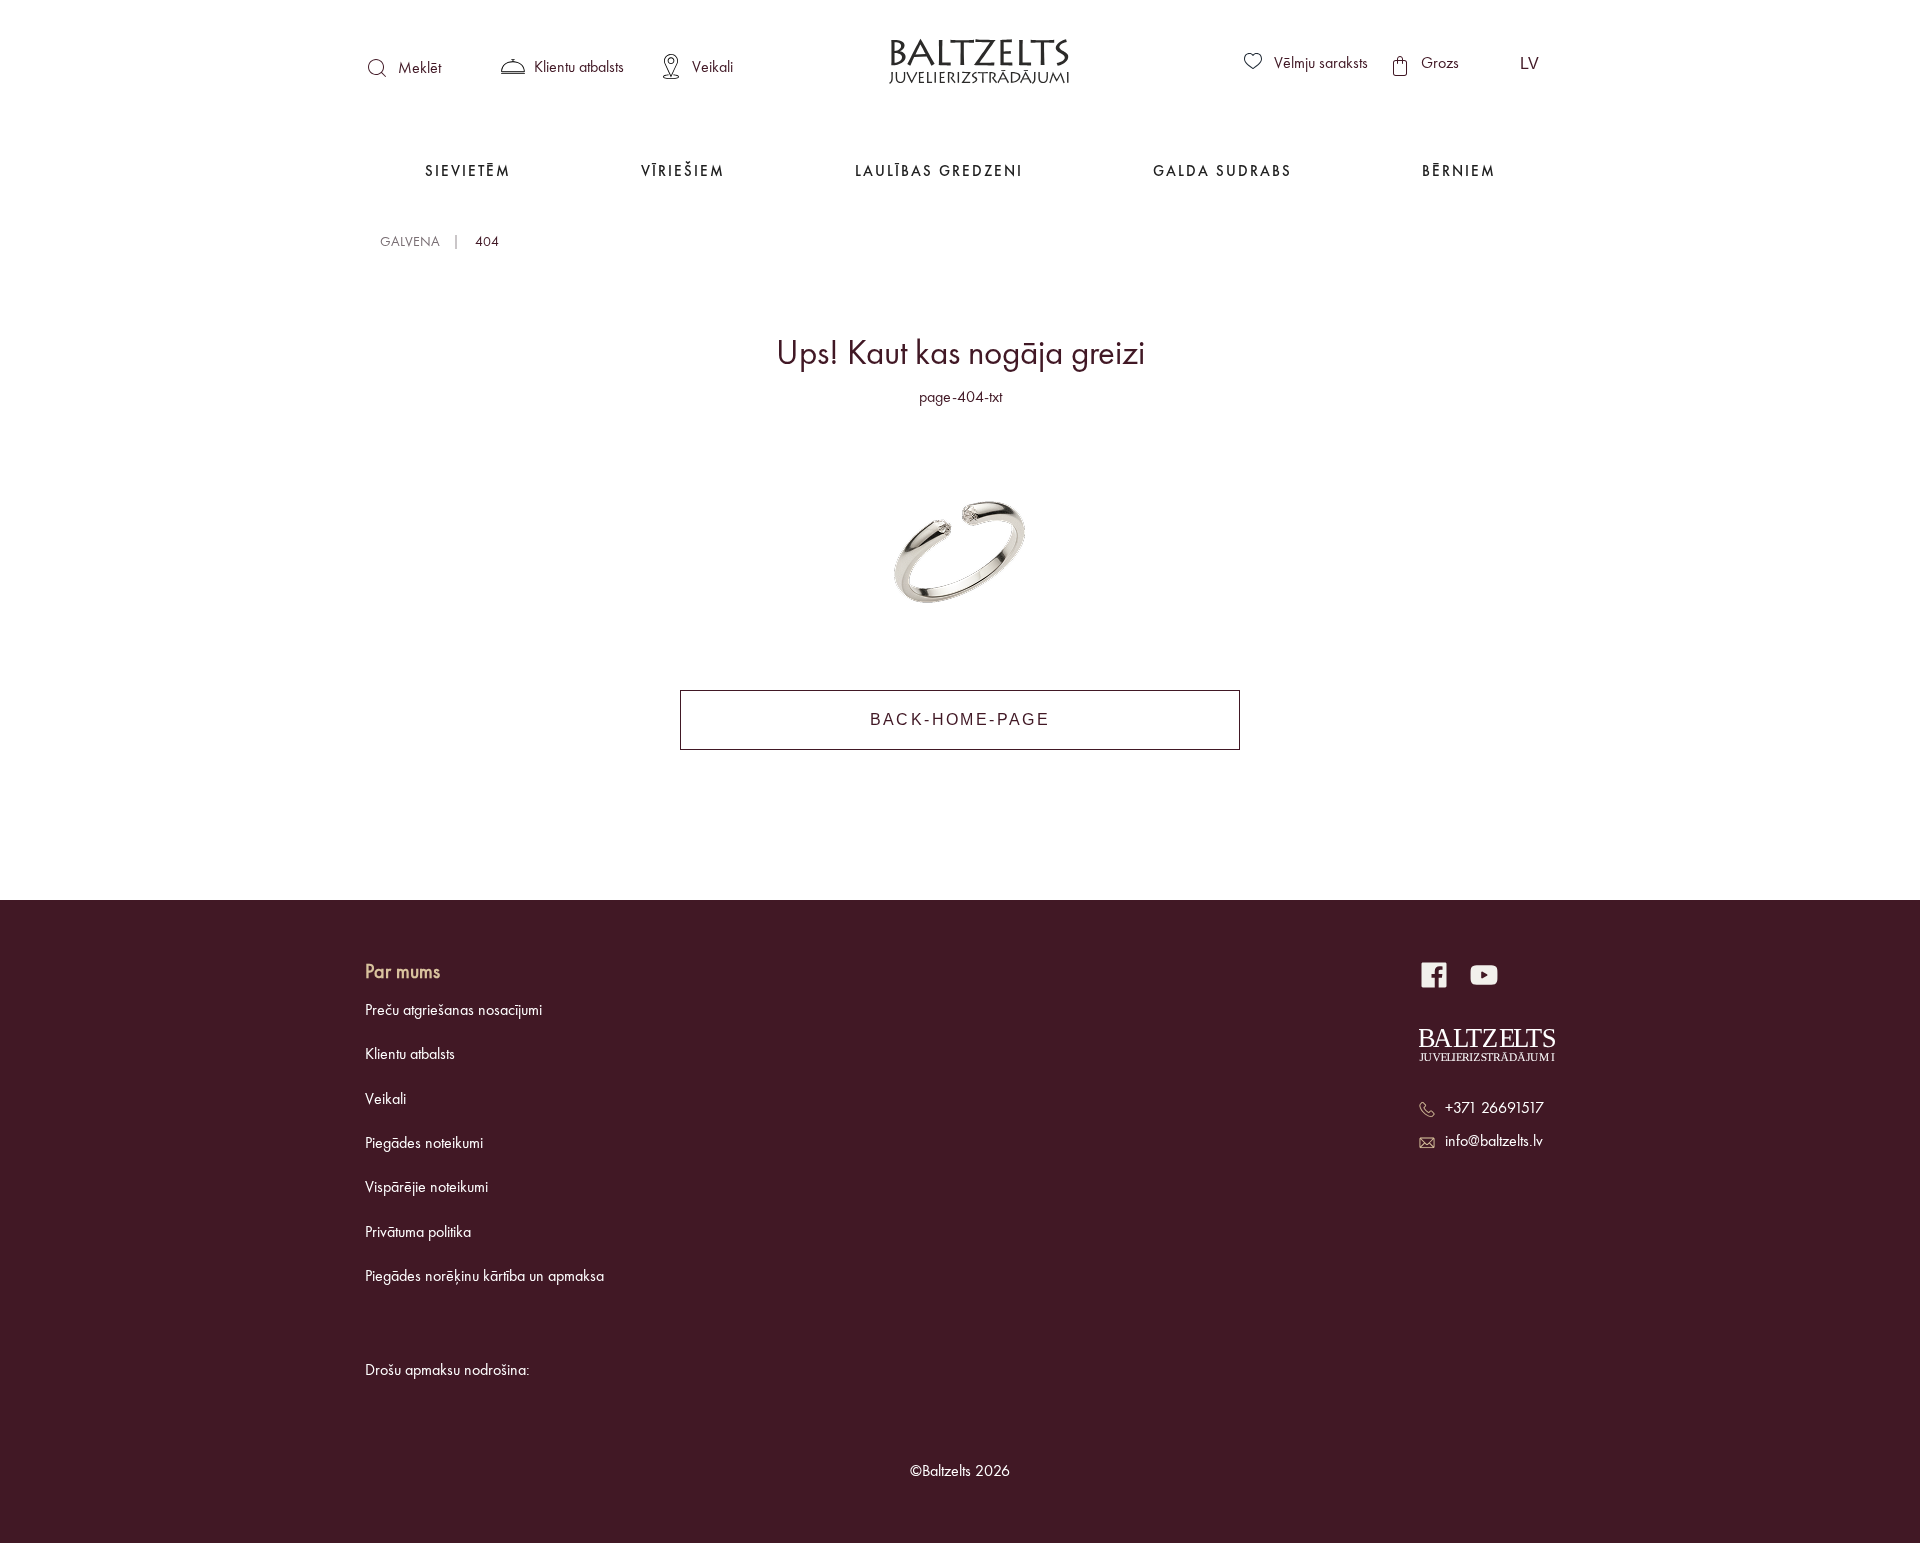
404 (487, 242)
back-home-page (960, 719)
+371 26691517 (1494, 1109)
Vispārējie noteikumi (426, 1188)
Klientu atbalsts (410, 1055)
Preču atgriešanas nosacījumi (453, 1011)
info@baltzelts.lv (1494, 1142)
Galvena (410, 242)
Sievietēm (468, 172)
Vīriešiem (683, 172)
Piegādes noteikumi (424, 1144)
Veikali (385, 1100)
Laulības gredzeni (939, 172)
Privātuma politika (418, 1233)
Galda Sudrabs (1222, 172)
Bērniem (1459, 172)
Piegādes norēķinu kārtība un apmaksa (484, 1277)
